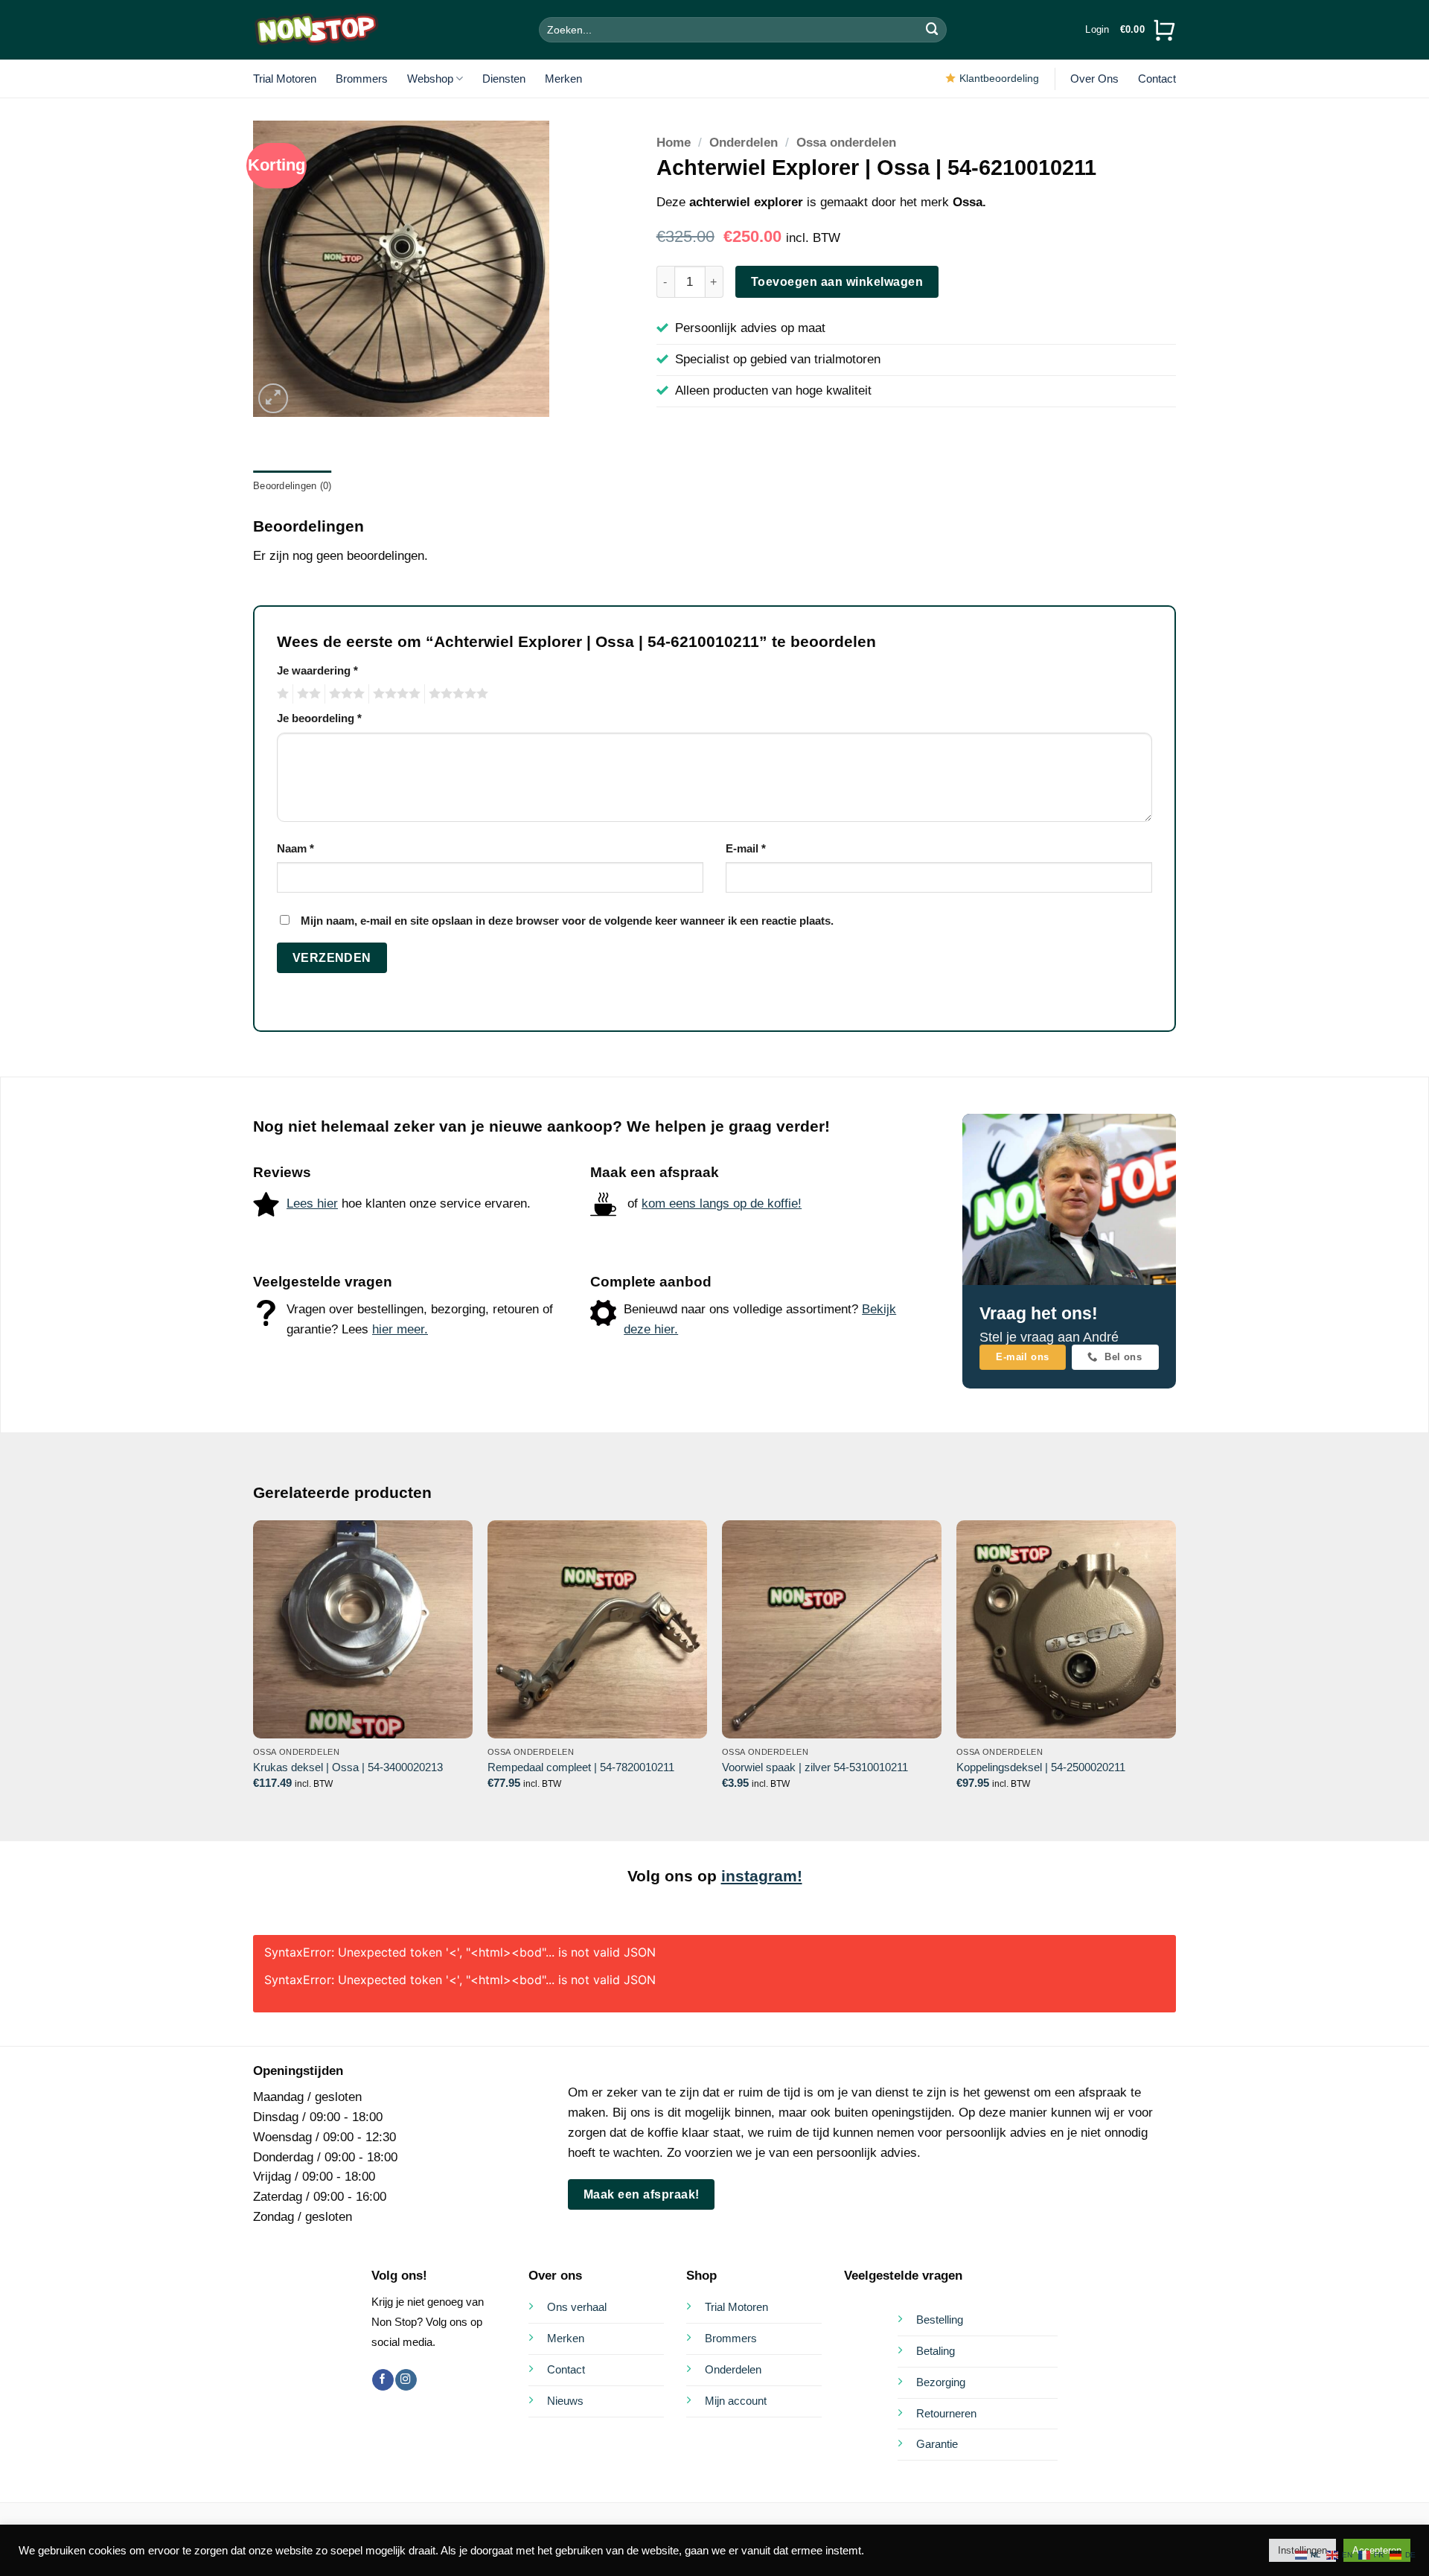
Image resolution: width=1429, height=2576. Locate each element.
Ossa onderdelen (846, 143)
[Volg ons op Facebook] (383, 2380)
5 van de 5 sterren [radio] (456, 694)
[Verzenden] (933, 29)
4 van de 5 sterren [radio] (394, 694)
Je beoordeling (319, 718)
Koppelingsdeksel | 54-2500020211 (1041, 1767)
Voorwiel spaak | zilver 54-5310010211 (815, 1767)
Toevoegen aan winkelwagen (837, 281)
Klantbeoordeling (999, 78)
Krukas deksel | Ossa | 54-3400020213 (348, 1767)
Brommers (362, 79)
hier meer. (400, 1329)
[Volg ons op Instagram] (406, 2380)
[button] (1097, 30)
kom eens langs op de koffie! (722, 1203)
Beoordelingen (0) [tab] (292, 486)
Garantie (937, 2444)
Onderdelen (744, 143)
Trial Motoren (285, 79)
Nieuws (565, 2401)
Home (674, 143)
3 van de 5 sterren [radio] (345, 694)
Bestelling (940, 2320)
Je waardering (317, 670)
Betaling (936, 2351)
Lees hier (312, 1203)
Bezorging (941, 2382)
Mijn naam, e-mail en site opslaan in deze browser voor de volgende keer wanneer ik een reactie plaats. (567, 921)
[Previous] (254, 1668)
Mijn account (736, 2401)
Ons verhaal (577, 2307)
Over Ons (1094, 79)
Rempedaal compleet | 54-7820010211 (581, 1767)
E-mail (746, 848)
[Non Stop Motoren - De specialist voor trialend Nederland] (316, 30)
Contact (1157, 79)
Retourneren (946, 2413)
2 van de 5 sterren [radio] (307, 694)
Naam (295, 848)
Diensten (504, 79)
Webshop (430, 79)
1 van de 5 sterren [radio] (281, 694)
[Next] (1175, 1668)
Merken (563, 79)
